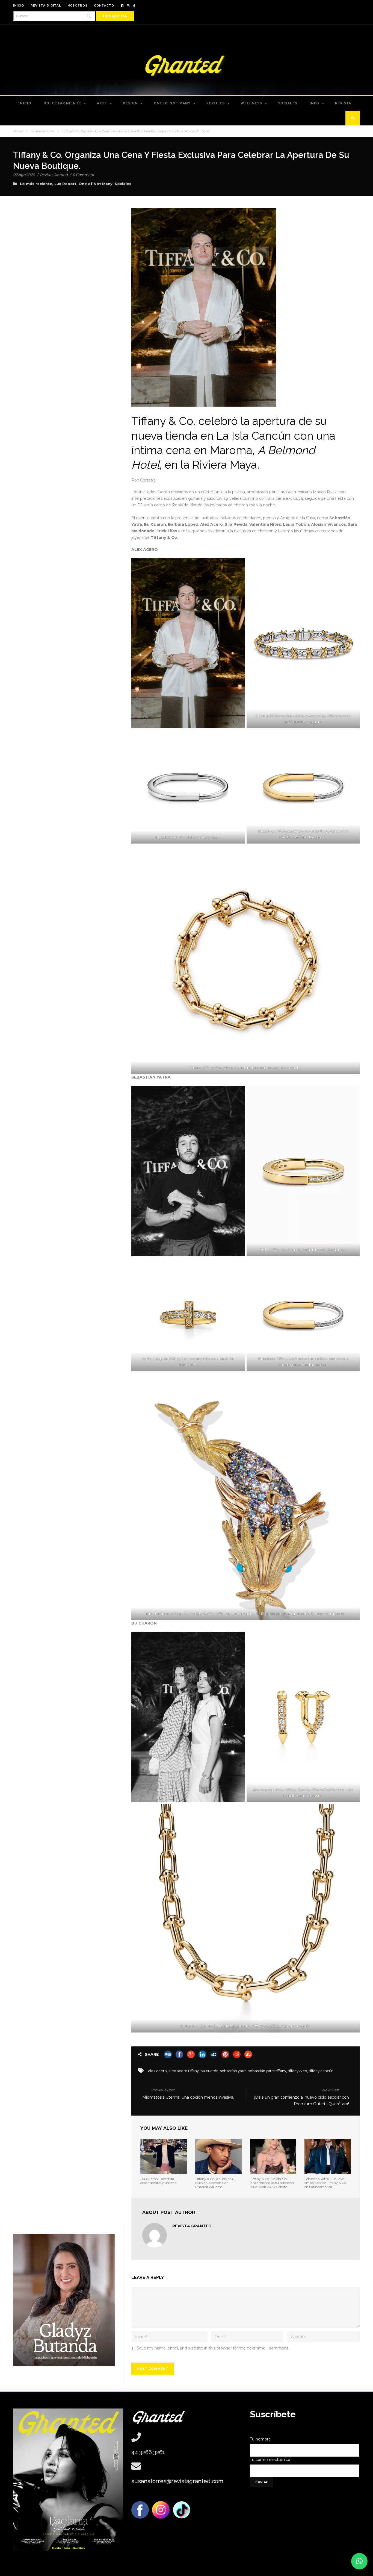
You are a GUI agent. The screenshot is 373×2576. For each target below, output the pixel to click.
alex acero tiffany (184, 2071)
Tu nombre (260, 2439)
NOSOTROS (77, 6)
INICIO (19, 6)
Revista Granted (54, 175)
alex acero (157, 2071)
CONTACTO (104, 6)
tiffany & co (297, 2071)
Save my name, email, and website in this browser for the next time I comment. (213, 2348)
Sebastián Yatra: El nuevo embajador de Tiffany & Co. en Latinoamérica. (326, 2183)
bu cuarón (209, 2071)
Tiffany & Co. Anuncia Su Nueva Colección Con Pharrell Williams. (215, 2183)
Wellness (251, 103)
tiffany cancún (321, 2071)
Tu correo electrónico (270, 2460)
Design (130, 103)
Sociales (288, 103)
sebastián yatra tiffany (267, 2071)
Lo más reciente (42, 131)
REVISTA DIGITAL (46, 6)
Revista (343, 103)
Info (314, 103)
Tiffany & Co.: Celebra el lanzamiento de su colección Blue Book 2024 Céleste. (272, 2183)
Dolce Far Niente (62, 103)
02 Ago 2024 (24, 175)
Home (18, 131)
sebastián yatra (233, 2071)
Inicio (25, 103)
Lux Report (65, 184)
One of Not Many (172, 103)
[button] (359, 2561)
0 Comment (83, 175)
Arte (102, 103)
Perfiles (216, 103)
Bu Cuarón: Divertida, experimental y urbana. (159, 2181)
